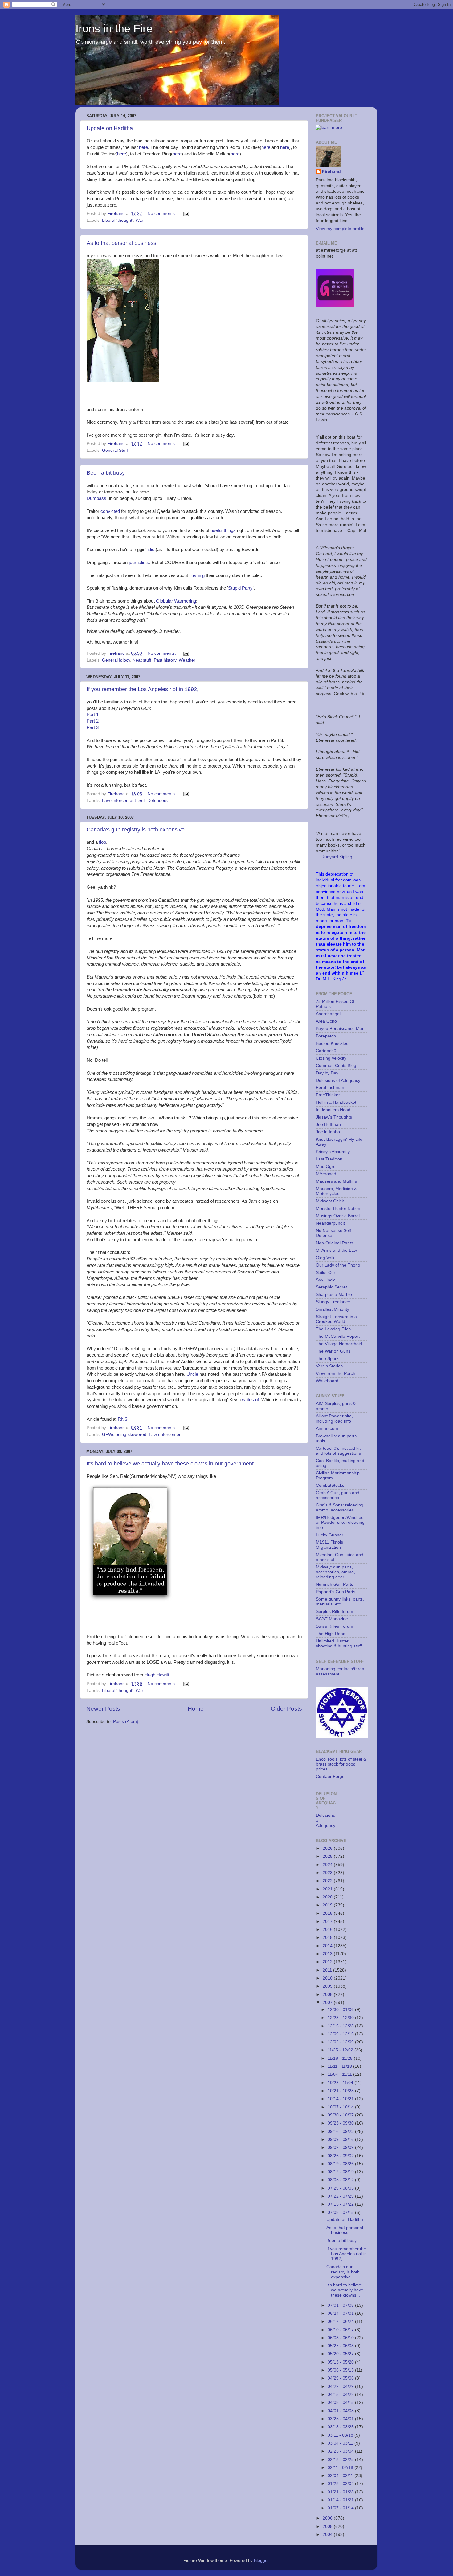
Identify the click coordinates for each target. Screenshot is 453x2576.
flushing (197, 575)
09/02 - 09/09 (341, 2147)
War (139, 220)
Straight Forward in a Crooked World (336, 1319)
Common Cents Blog (336, 1066)
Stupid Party (240, 588)
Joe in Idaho (328, 1132)
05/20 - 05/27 (341, 2354)
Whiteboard (327, 1381)
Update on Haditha (110, 128)
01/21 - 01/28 (341, 2492)
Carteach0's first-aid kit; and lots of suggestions (339, 1451)
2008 (328, 1995)
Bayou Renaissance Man (340, 1029)
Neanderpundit (330, 1223)
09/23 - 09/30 (341, 2123)
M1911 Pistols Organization (329, 1545)
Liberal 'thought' (118, 220)
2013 (328, 1954)
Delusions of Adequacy (338, 1080)
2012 (328, 1962)
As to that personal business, (122, 243)
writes (248, 1400)
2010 (328, 1978)
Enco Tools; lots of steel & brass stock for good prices (341, 1764)
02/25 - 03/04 (341, 2451)
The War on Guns (333, 1351)
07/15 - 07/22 (341, 2204)
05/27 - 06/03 (341, 2346)
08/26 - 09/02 (341, 2156)
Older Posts (286, 1709)
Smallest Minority (333, 1309)
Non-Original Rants (335, 1243)
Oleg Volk (325, 1258)
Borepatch (326, 1036)
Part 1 (93, 715)
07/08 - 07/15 (341, 2213)
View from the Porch (336, 1373)
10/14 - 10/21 (341, 2099)
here (143, 147)
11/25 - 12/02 (341, 2050)
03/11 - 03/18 (341, 2435)
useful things (223, 530)
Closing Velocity (331, 1058)
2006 (328, 2518)
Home (196, 1709)
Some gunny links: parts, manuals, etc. (340, 1602)
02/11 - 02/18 (341, 2468)
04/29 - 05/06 (341, 2378)
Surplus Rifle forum (335, 1612)
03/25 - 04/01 (341, 2419)
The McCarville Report (338, 1336)
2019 (328, 1905)
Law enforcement (119, 800)
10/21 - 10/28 (341, 2091)
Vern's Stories (329, 1366)
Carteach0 (326, 1051)
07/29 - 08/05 (341, 2188)
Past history (165, 660)
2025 (328, 1856)
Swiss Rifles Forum (335, 1626)
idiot (152, 550)
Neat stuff (142, 660)
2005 (328, 2527)
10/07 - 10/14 (341, 2107)
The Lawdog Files (333, 1329)
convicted (110, 511)
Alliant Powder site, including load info (334, 1418)
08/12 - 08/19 (341, 2172)
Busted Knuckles (332, 1043)
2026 (328, 1848)
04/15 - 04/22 (341, 2395)
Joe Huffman (328, 1125)
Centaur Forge (330, 1776)
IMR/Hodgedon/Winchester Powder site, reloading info (340, 1522)
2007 (328, 2003)
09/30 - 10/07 (341, 2115)
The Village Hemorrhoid (339, 1344)
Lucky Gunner (330, 1535)
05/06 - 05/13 (341, 2370)
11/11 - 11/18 (340, 2066)
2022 (328, 1881)
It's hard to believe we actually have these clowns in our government (170, 1464)
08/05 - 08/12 (341, 2180)
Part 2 (93, 721)
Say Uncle (326, 1280)
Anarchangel (328, 1014)
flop (102, 842)
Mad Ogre (326, 1166)
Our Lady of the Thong (338, 1265)
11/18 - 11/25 (341, 2058)
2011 (328, 1970)
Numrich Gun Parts (335, 1584)
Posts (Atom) (126, 1722)
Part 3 (93, 727)
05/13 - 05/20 (341, 2362)
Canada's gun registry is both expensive (136, 830)
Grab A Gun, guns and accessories (338, 1495)
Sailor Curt (326, 1273)
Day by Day (327, 1073)
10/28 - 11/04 (341, 2083)
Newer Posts (103, 1709)
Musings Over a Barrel (338, 1216)
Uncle (192, 1374)
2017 (328, 1921)
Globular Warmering (176, 601)
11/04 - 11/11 (340, 2074)
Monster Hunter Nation (338, 1208)
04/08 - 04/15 (341, 2403)
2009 (328, 1986)
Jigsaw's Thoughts (334, 1117)
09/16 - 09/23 (341, 2131)
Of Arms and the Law (336, 1250)
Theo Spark (327, 1359)
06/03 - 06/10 (341, 2338)
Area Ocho (326, 1021)
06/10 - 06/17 (341, 2330)
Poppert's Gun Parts (336, 1592)
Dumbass (96, 498)
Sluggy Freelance (333, 1302)
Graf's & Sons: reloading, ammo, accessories (340, 1508)
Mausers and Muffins (336, 1181)
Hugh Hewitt (157, 1675)
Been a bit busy (106, 473)
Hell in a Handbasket (336, 1102)
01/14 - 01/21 (341, 2500)
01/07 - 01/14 (341, 2508)
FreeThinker (328, 1095)
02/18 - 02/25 (341, 2460)
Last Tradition (329, 1159)
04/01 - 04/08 (341, 2411)
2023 (328, 1873)
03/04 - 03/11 (341, 2443)
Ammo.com (327, 1429)
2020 (328, 1897)
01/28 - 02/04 (341, 2484)
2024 (328, 1865)
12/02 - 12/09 (341, 2042)
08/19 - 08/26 (341, 2164)
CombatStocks (330, 1485)
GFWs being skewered (124, 1434)
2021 (328, 1889)
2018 (328, 1913)
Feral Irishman (330, 1088)
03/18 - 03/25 (341, 2427)
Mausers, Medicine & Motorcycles (336, 1191)
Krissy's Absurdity (333, 1152)
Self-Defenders (153, 800)
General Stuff (115, 450)
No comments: (162, 214)
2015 (328, 1937)
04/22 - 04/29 (341, 2386)
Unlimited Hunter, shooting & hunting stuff (339, 1644)
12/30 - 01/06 (341, 2010)
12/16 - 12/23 (341, 2026)
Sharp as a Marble (334, 1294)
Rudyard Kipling (337, 857)
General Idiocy (116, 660)
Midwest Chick (330, 1201)
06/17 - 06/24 (341, 2321)
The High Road (331, 1634)
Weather (187, 660)
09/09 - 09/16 (341, 2139)
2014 (328, 1946)
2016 (328, 1929)
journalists (139, 563)
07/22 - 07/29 (341, 2196)
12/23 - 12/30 (341, 2018)
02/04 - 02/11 (341, 2476)
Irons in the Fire (114, 29)
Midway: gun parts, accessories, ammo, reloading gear (335, 1572)
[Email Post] (186, 214)
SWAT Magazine (332, 1619)
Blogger (261, 2560)
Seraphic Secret (331, 1287)
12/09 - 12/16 (341, 2034)
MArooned (326, 1174)
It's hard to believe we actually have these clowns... (345, 2290)
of (257, 1400)
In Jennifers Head (333, 1110)
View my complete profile (340, 229)
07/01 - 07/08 (341, 2305)
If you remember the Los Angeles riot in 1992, (143, 689)
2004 (328, 2535)
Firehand (331, 172)
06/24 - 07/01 (341, 2313)
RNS (123, 1419)
